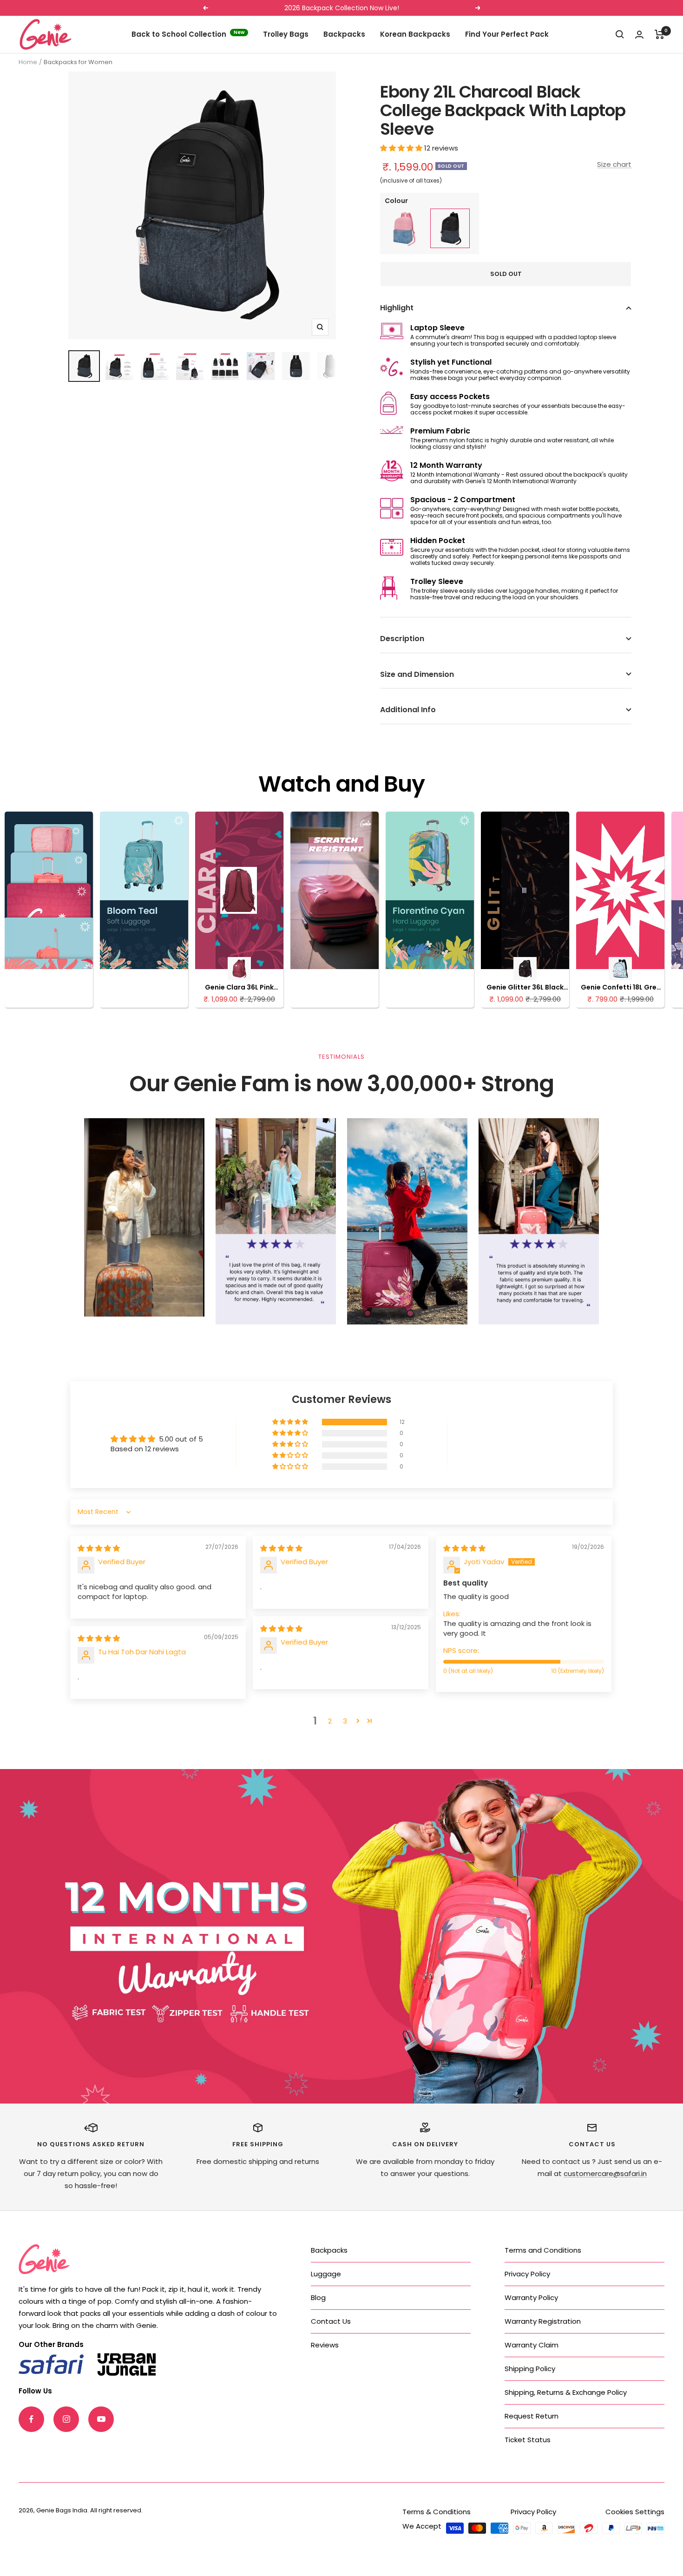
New (239, 32)
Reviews (325, 2345)
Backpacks (344, 34)
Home (28, 62)
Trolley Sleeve (437, 581)
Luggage (326, 2274)
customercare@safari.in (605, 2173)
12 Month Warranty (446, 465)
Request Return (532, 2416)
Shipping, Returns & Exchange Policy (566, 2392)
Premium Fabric (440, 431)
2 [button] (330, 1721)
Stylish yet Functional (451, 362)
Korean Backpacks (415, 34)
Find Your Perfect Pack (507, 34)
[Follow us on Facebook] (31, 2419)
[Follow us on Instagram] (66, 2419)
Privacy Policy (527, 2274)
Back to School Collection (188, 34)
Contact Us (331, 2321)
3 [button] (345, 1721)
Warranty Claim (532, 2345)
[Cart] (660, 34)
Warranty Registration (543, 2321)
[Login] (639, 35)
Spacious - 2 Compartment (463, 500)
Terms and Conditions (543, 2250)
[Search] (620, 34)
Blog (318, 2297)
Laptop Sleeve (437, 328)
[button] (402, 148)
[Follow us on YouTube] (101, 2419)
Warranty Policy (531, 2297)
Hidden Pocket (438, 541)
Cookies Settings (635, 2512)
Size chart (614, 164)
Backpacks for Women (78, 62)
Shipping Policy (530, 2369)
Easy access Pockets (450, 397)
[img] (99, 1548)
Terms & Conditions (437, 2512)
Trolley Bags (286, 34)
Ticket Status (528, 2440)
